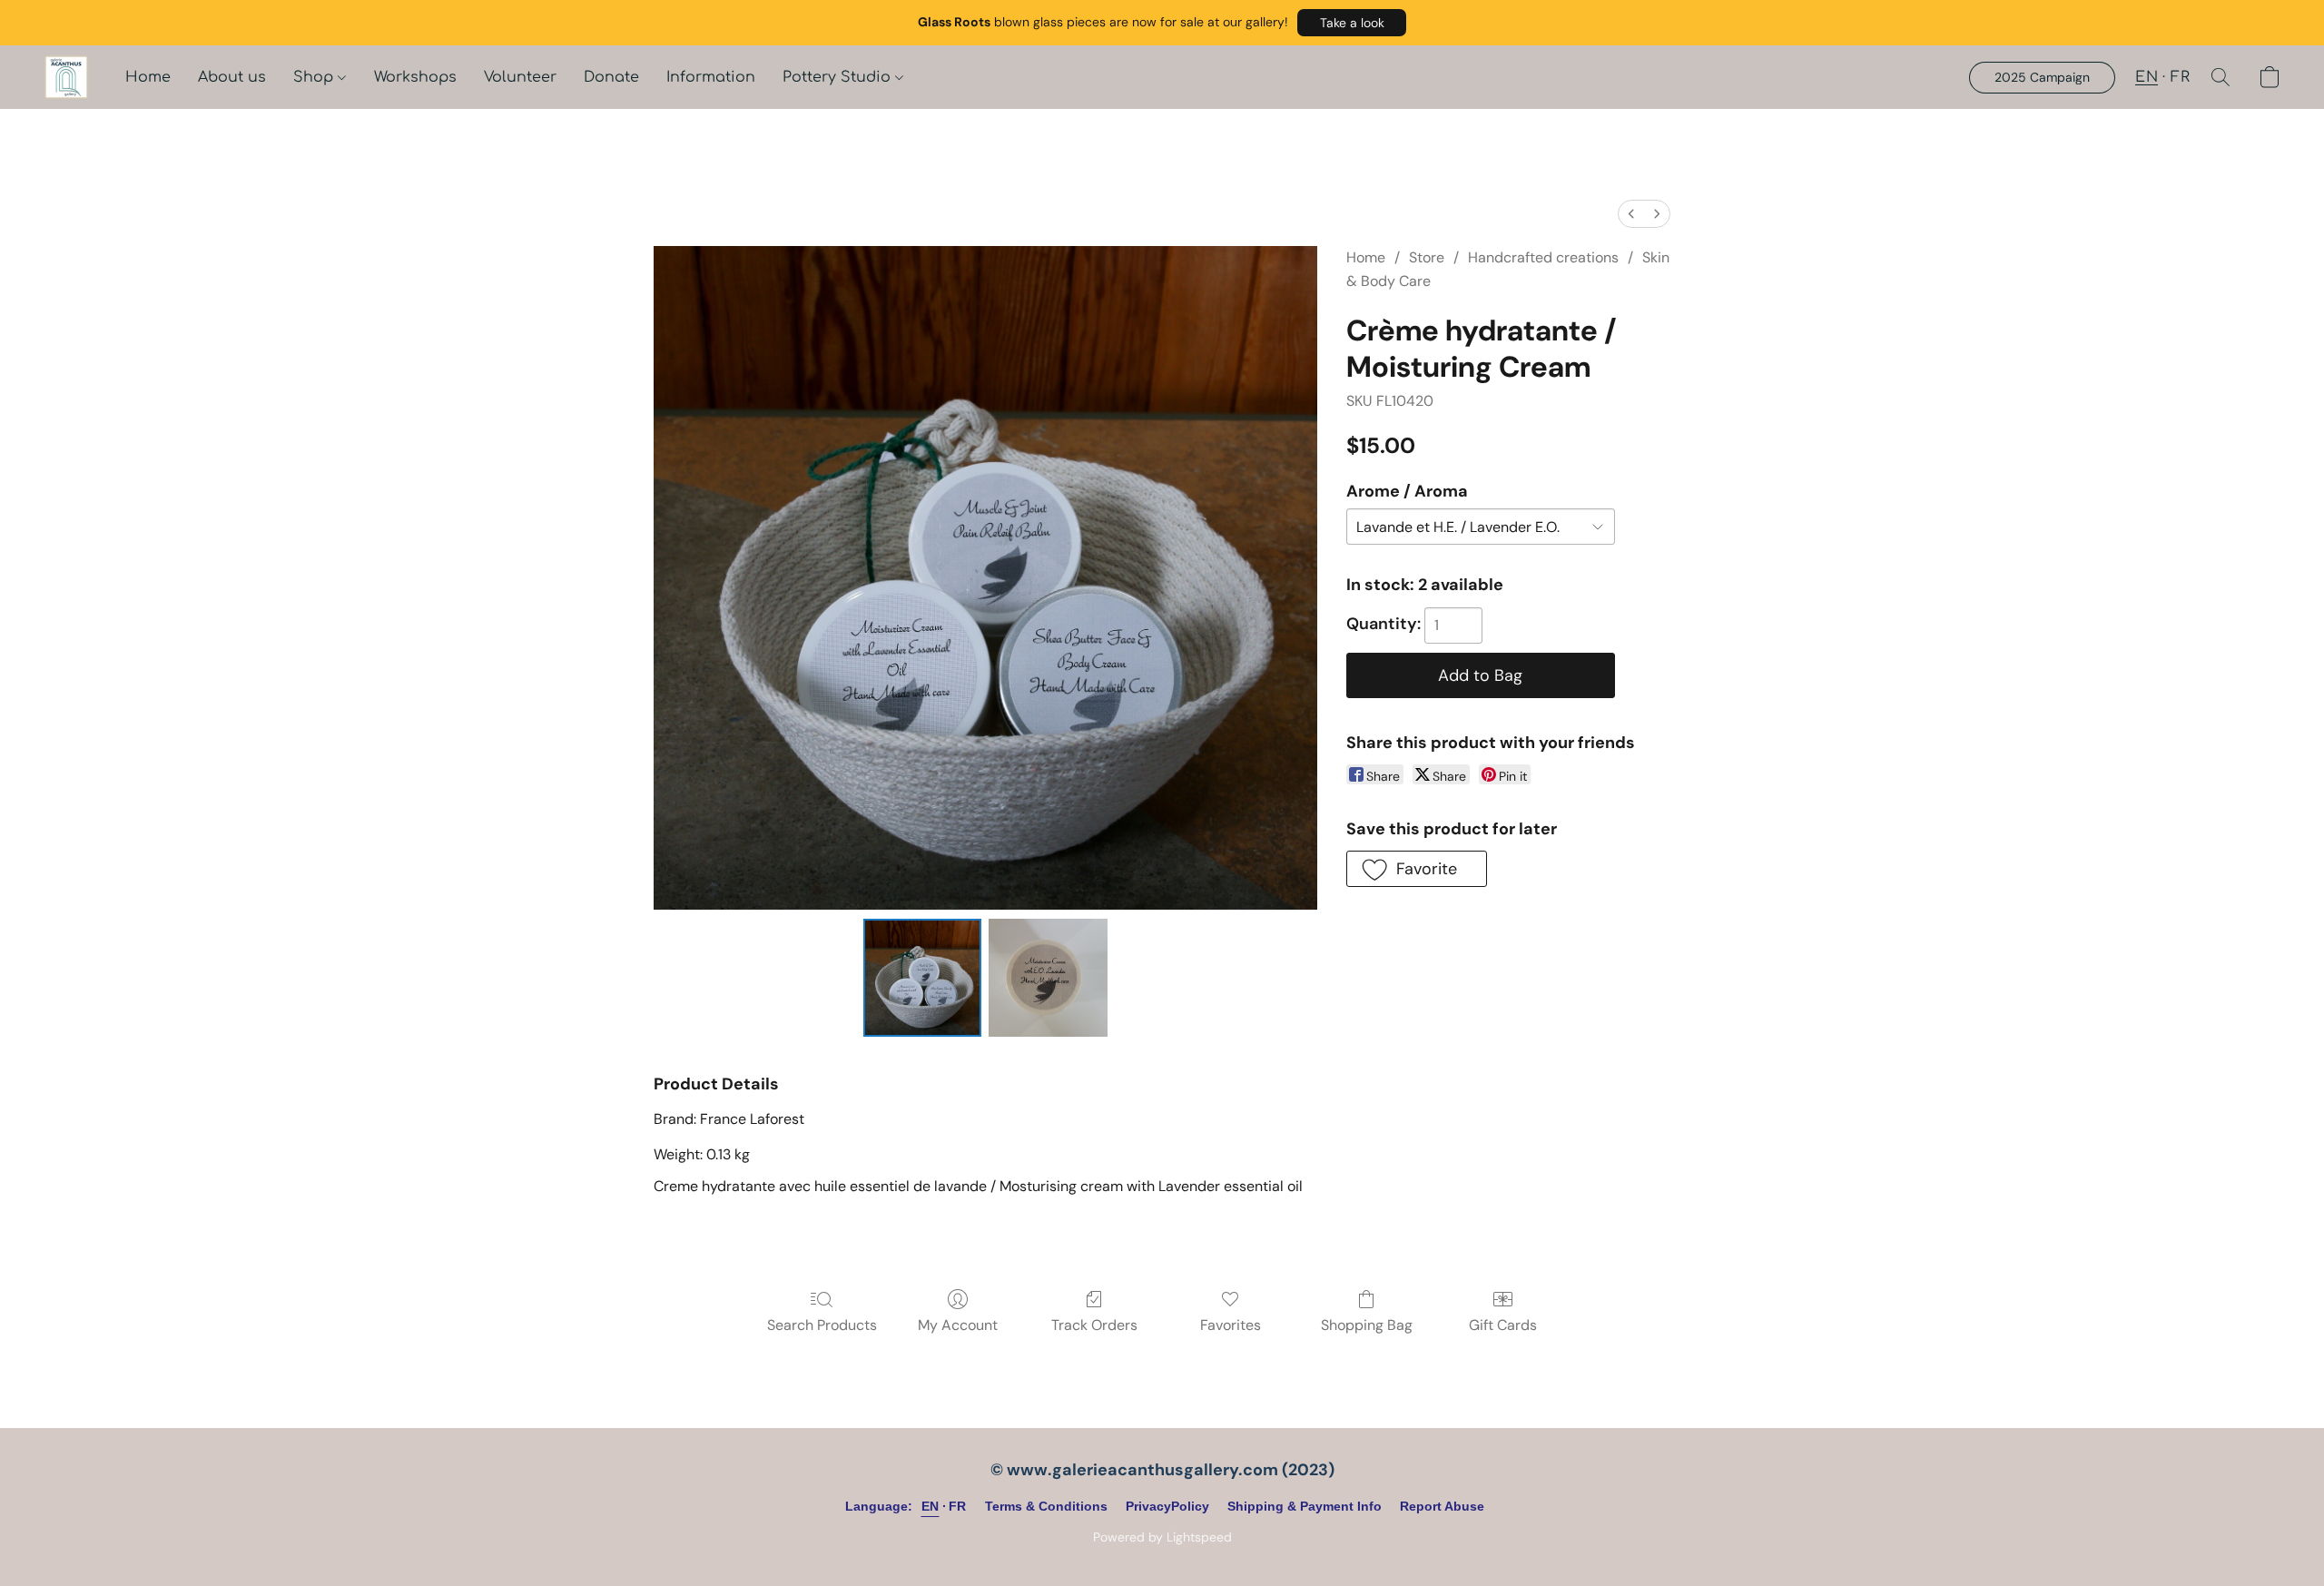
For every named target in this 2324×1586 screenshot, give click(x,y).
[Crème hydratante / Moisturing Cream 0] (922, 978)
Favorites (1231, 1325)
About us (232, 77)
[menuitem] (1631, 214)
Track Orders (1094, 1325)
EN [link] (931, 1506)
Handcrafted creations (1543, 257)
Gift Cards (1503, 1325)
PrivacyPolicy (1167, 1506)
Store (1427, 257)
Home (148, 77)
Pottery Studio (839, 77)
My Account (958, 1325)
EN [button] (2147, 77)
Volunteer (520, 77)
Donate (611, 77)
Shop (315, 77)
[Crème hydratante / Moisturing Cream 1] (1048, 978)
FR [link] (958, 1506)
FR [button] (2180, 77)
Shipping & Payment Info (1305, 1506)
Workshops (415, 77)
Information (711, 77)
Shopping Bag (1367, 1325)
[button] (1352, 23)
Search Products (822, 1325)
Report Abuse (1442, 1506)
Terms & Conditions (1046, 1506)
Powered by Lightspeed (1162, 1537)
